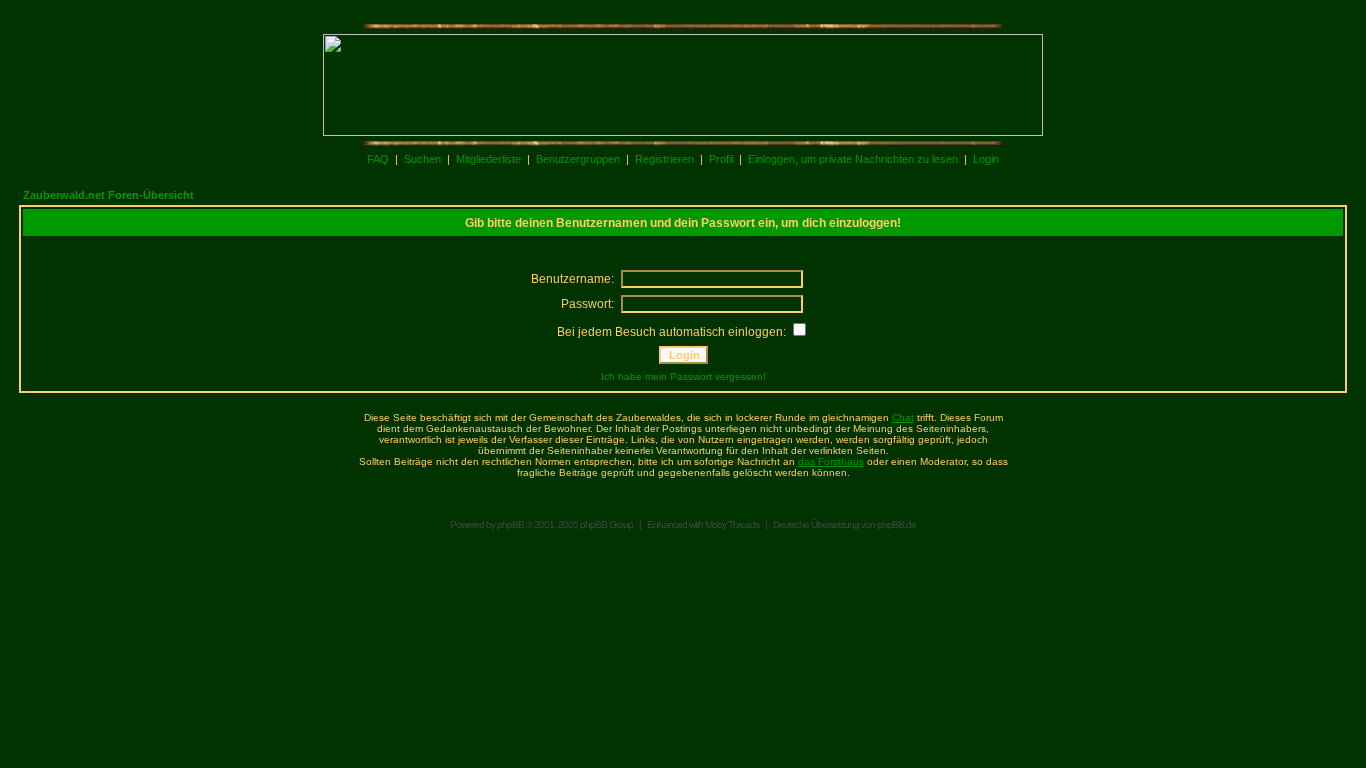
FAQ (378, 159)
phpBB (510, 524)
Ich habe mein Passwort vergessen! (683, 376)
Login (986, 159)
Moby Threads (732, 524)
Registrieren (664, 159)
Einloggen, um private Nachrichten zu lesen (853, 159)
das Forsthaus (831, 461)
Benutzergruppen (578, 159)
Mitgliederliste (488, 159)
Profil (721, 159)
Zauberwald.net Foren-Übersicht (108, 195)
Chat (903, 417)
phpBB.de (896, 524)
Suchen (422, 159)
